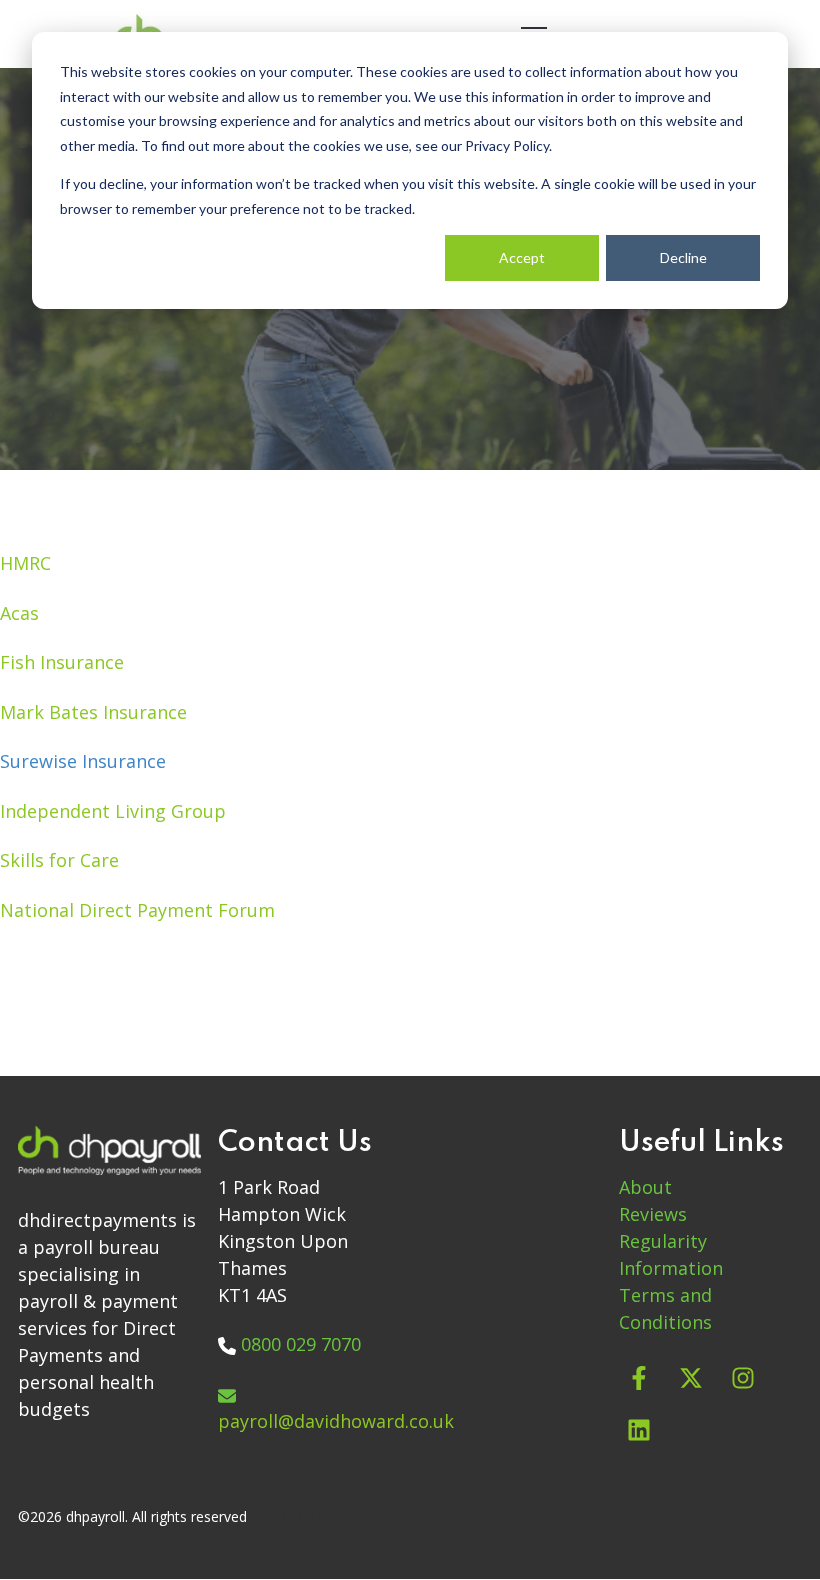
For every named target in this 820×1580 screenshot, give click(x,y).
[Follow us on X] (691, 1378)
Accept (522, 257)
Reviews (653, 1214)
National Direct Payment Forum (137, 910)
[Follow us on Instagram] (743, 1378)
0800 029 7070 (301, 1344)
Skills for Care (59, 860)
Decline (683, 257)
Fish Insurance (62, 662)
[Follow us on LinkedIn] (639, 1430)
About (645, 1187)
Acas (19, 613)
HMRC (25, 563)
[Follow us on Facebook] (639, 1378)
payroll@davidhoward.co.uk (336, 1421)
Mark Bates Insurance (93, 712)
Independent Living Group (113, 811)
